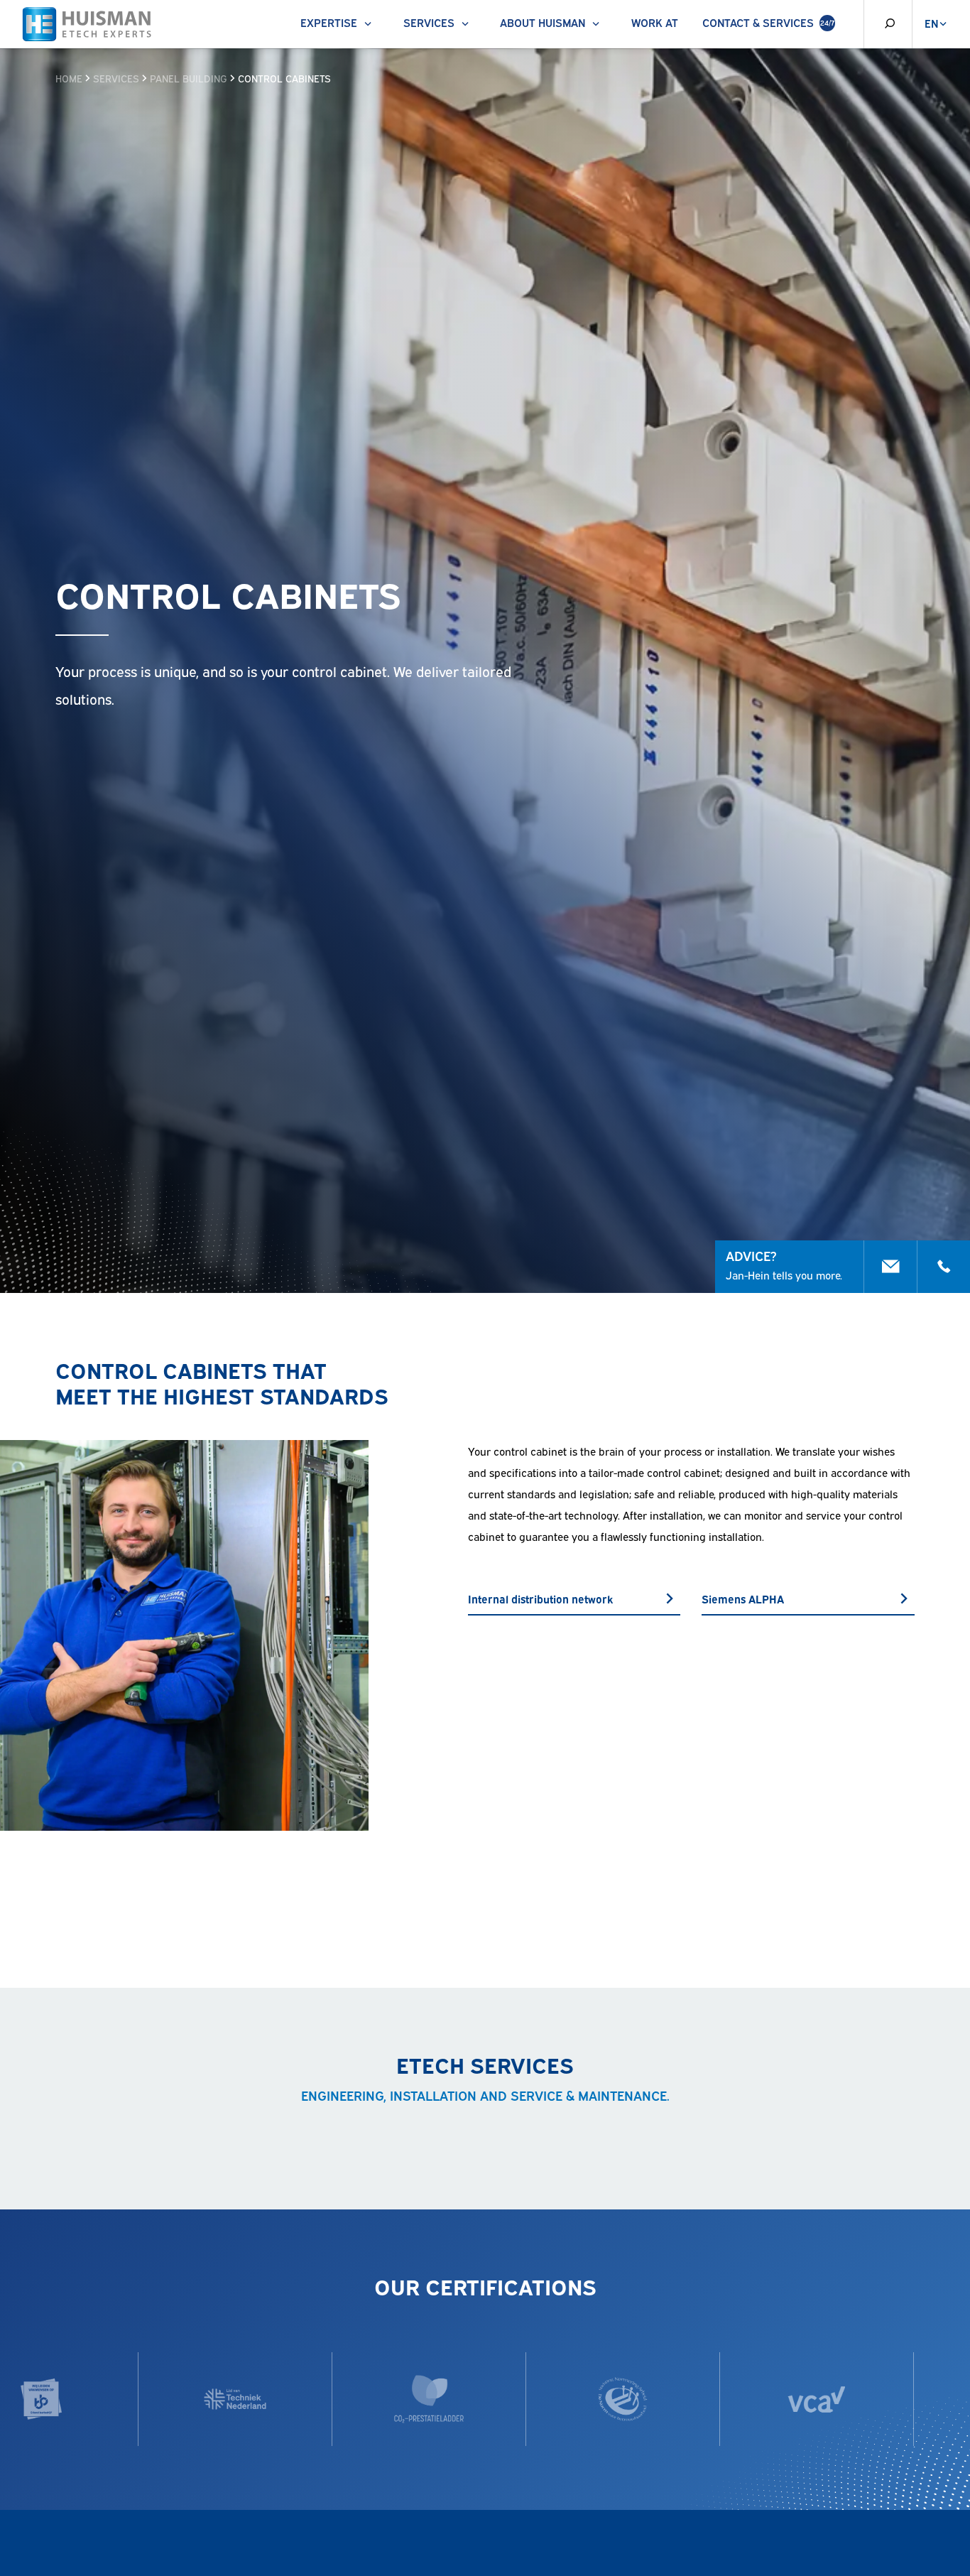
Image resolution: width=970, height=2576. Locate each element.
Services (429, 22)
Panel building (189, 78)
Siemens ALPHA (743, 1598)
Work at (655, 22)
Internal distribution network (540, 1598)
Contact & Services (768, 22)
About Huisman (543, 22)
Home (69, 78)
